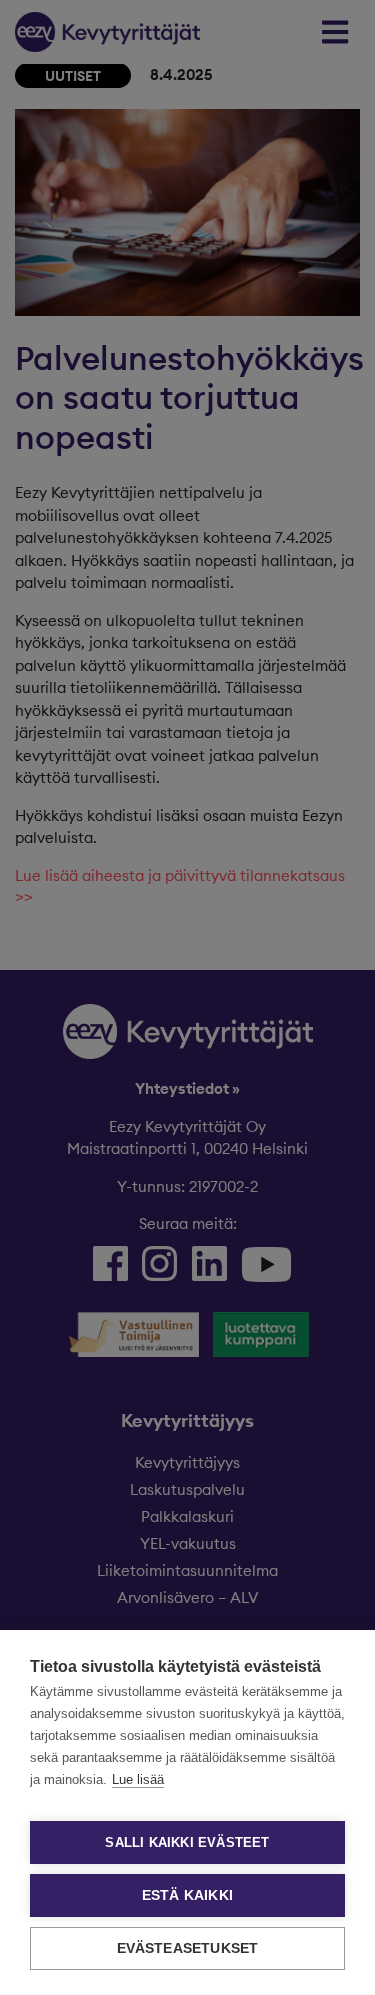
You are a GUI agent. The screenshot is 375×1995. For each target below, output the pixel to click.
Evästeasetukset (188, 1948)
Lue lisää (138, 1779)
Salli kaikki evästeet (187, 1842)
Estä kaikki (187, 1895)
